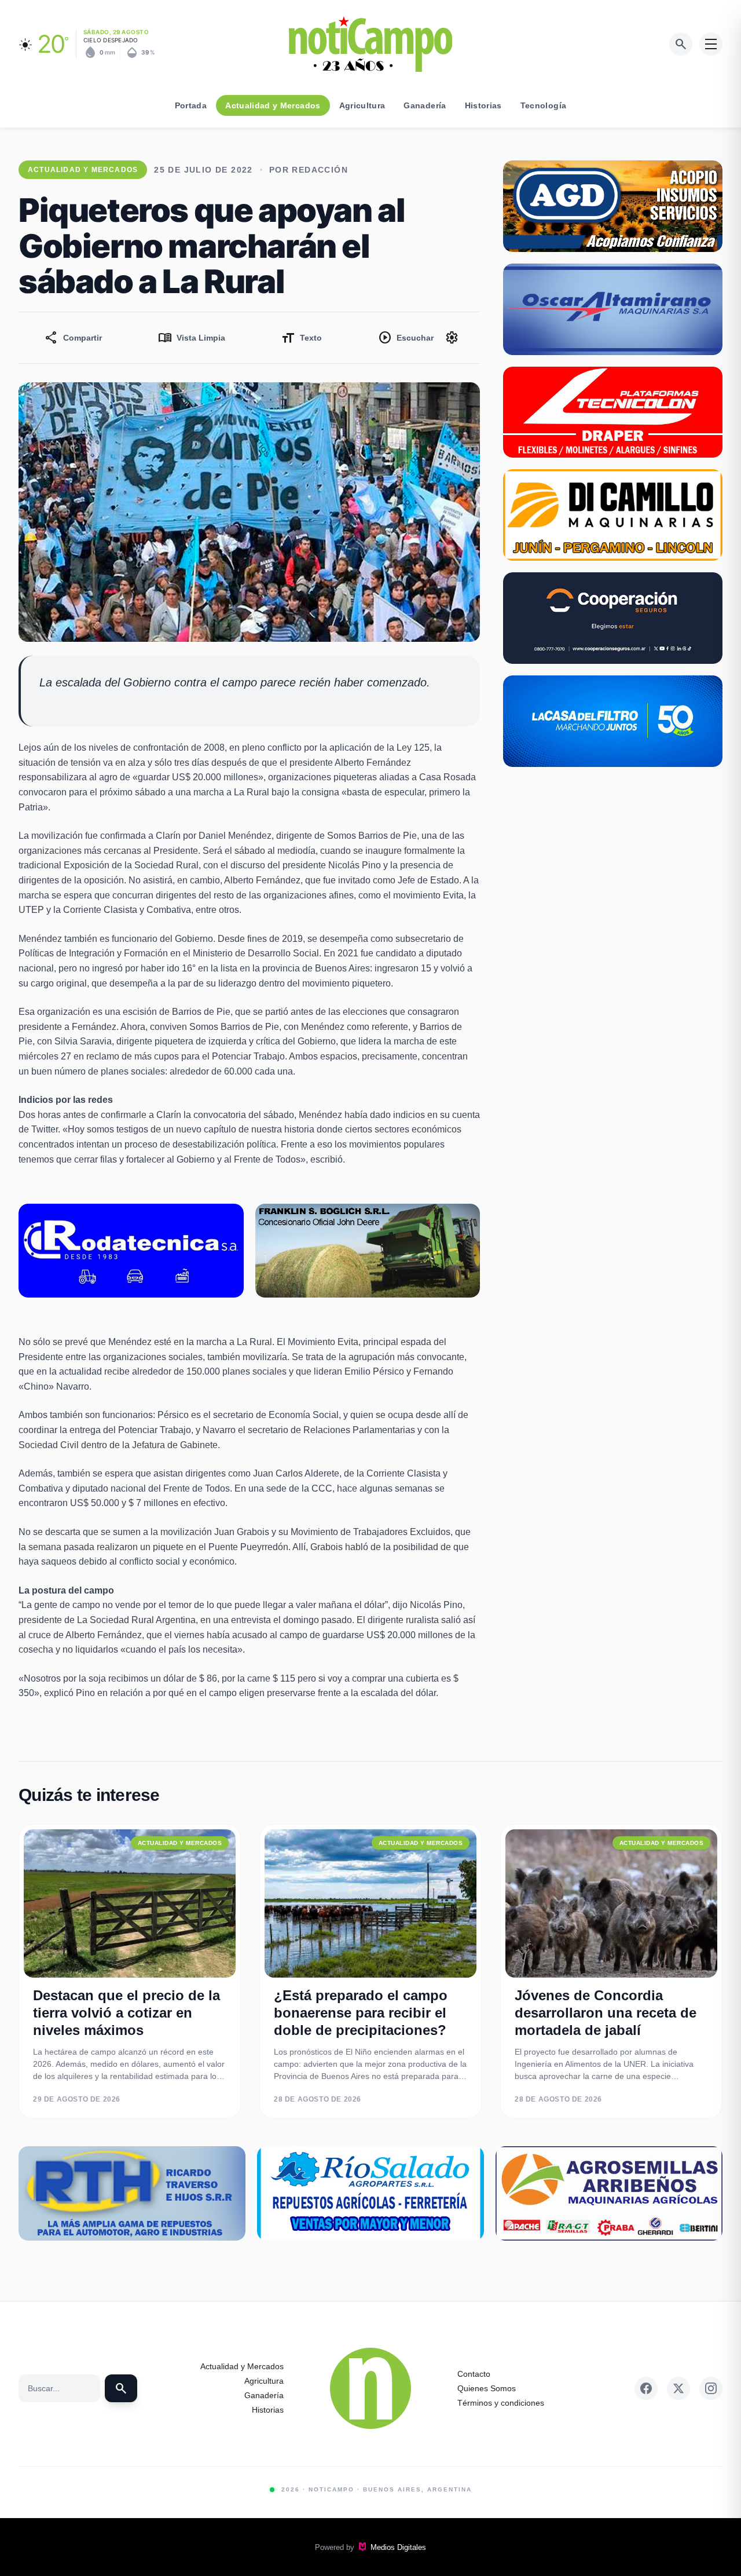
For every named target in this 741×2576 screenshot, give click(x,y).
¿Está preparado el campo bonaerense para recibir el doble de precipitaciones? (361, 2013)
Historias (483, 105)
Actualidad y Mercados (273, 105)
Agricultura (362, 105)
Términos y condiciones (501, 2403)
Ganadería (425, 105)
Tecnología (544, 105)
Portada (191, 105)
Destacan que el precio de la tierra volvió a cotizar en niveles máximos (126, 2013)
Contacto (474, 2374)
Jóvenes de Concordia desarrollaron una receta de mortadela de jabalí (606, 2013)
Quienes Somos (487, 2388)
